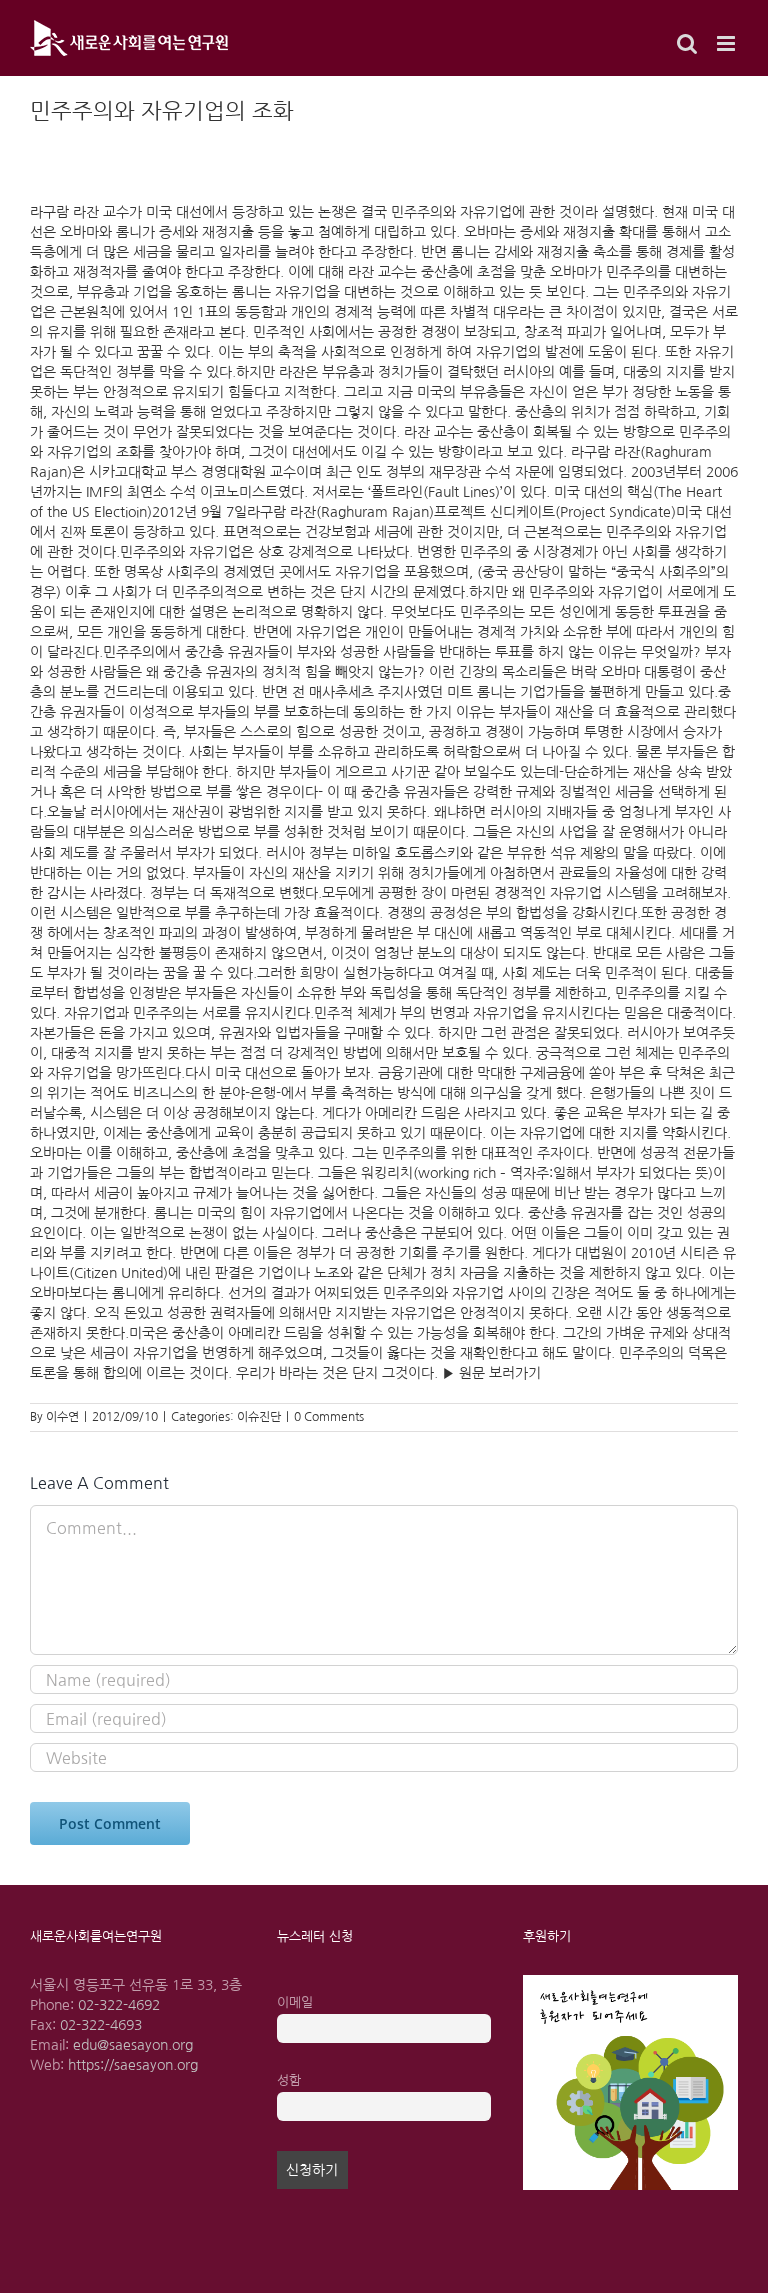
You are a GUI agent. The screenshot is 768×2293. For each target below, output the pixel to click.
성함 (289, 2080)
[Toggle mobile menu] (727, 43)
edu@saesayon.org (133, 2045)
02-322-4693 (101, 2025)
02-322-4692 (119, 2005)
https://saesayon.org (133, 2065)
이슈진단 (259, 1417)
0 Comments (329, 1417)
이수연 (62, 1417)
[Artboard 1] (630, 1982)
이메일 (295, 2002)
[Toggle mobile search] (687, 43)
